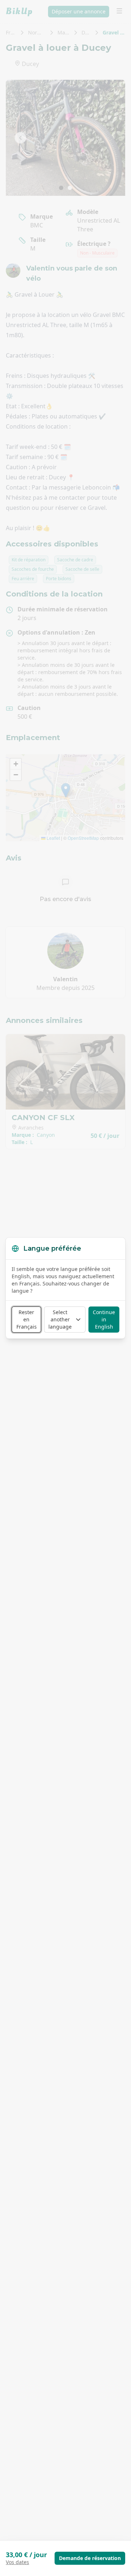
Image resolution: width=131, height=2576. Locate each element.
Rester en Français (27, 1319)
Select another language (60, 1319)
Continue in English (104, 1319)
